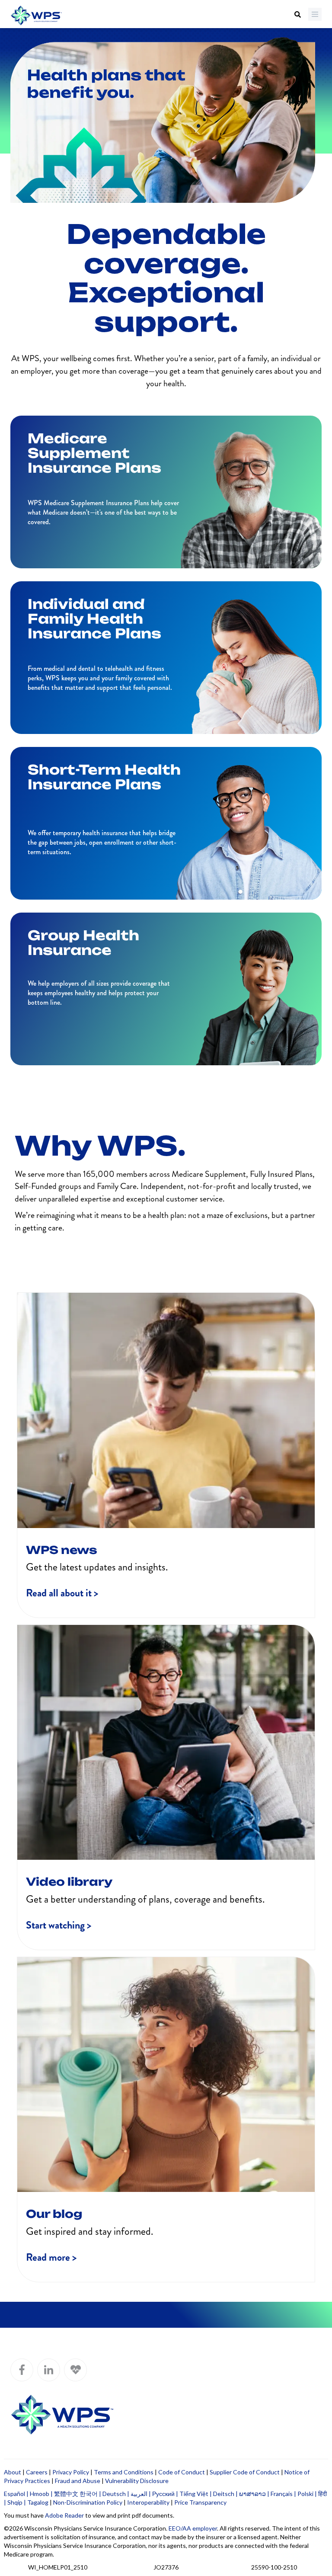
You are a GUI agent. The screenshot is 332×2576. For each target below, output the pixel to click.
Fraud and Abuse (78, 2481)
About (13, 2472)
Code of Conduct (182, 2472)
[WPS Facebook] (22, 2370)
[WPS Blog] (75, 2370)
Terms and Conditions (124, 2472)
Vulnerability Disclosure (137, 2481)
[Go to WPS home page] (36, 16)
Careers (37, 2472)
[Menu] (315, 14)
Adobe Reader (64, 2515)
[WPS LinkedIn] (49, 2370)
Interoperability (148, 2502)
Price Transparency (200, 2502)
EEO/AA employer (193, 2528)
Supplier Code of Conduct (245, 2472)
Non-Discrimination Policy (88, 2502)
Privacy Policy (71, 2472)
